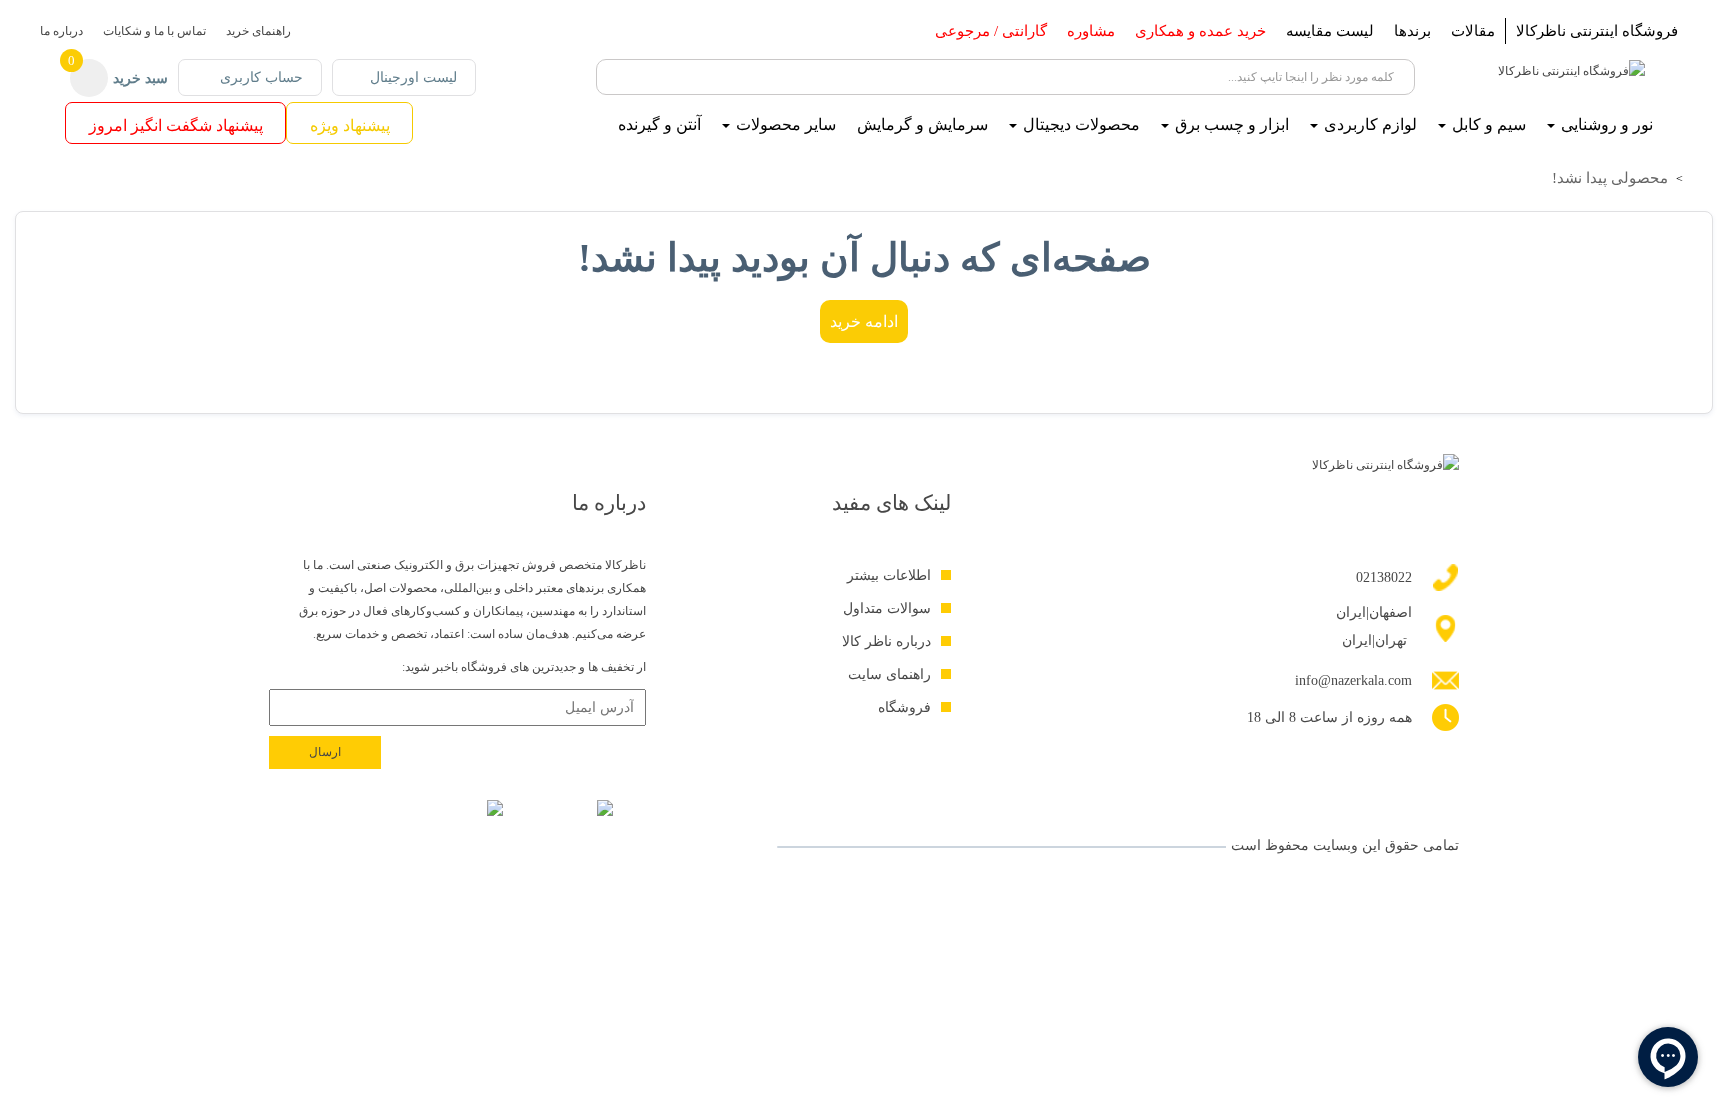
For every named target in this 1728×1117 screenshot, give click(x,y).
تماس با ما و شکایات (154, 31)
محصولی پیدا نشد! (1610, 178)
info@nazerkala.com (1353, 680)
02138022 (1384, 577)
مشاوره (1091, 31)
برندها (1412, 31)
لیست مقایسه (1330, 31)
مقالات (1473, 31)
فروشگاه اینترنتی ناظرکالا (1597, 31)
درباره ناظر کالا (886, 641)
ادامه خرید (864, 321)
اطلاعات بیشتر (889, 575)
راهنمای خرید (258, 31)
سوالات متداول (887, 608)
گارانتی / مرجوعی (991, 31)
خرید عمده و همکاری (1200, 31)
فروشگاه (904, 707)
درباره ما (61, 31)
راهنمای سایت (889, 674)
